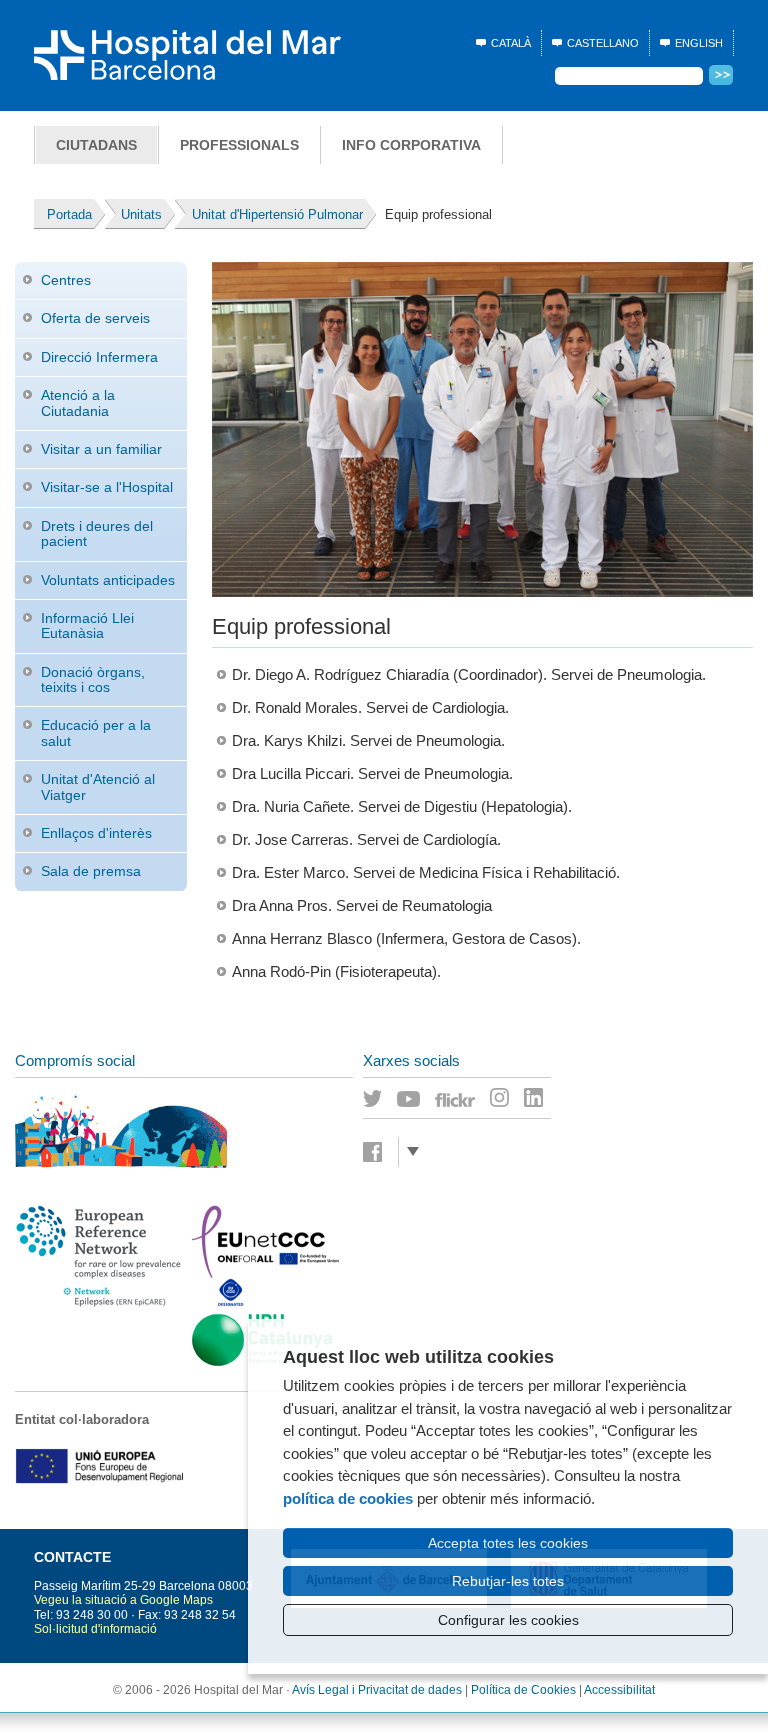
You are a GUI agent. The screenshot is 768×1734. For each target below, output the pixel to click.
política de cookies (348, 1498)
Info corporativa (411, 145)
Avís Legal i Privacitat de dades (377, 1690)
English (699, 43)
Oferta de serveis (95, 318)
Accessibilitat (619, 1690)
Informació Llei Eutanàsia (87, 625)
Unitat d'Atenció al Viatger (98, 786)
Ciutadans (96, 145)
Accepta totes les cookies (508, 1543)
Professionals (239, 145)
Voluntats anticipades (108, 580)
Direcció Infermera (99, 357)
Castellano (603, 43)
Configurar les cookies (508, 1620)
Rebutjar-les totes (508, 1581)
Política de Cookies (523, 1690)
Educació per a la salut (96, 732)
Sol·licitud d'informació (95, 1629)
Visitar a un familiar (101, 449)
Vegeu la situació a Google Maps (123, 1600)
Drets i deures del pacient (97, 533)
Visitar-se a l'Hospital (107, 487)
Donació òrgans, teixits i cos (93, 679)
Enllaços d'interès (96, 833)
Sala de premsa (91, 871)
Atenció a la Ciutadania (78, 402)
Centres (66, 280)
